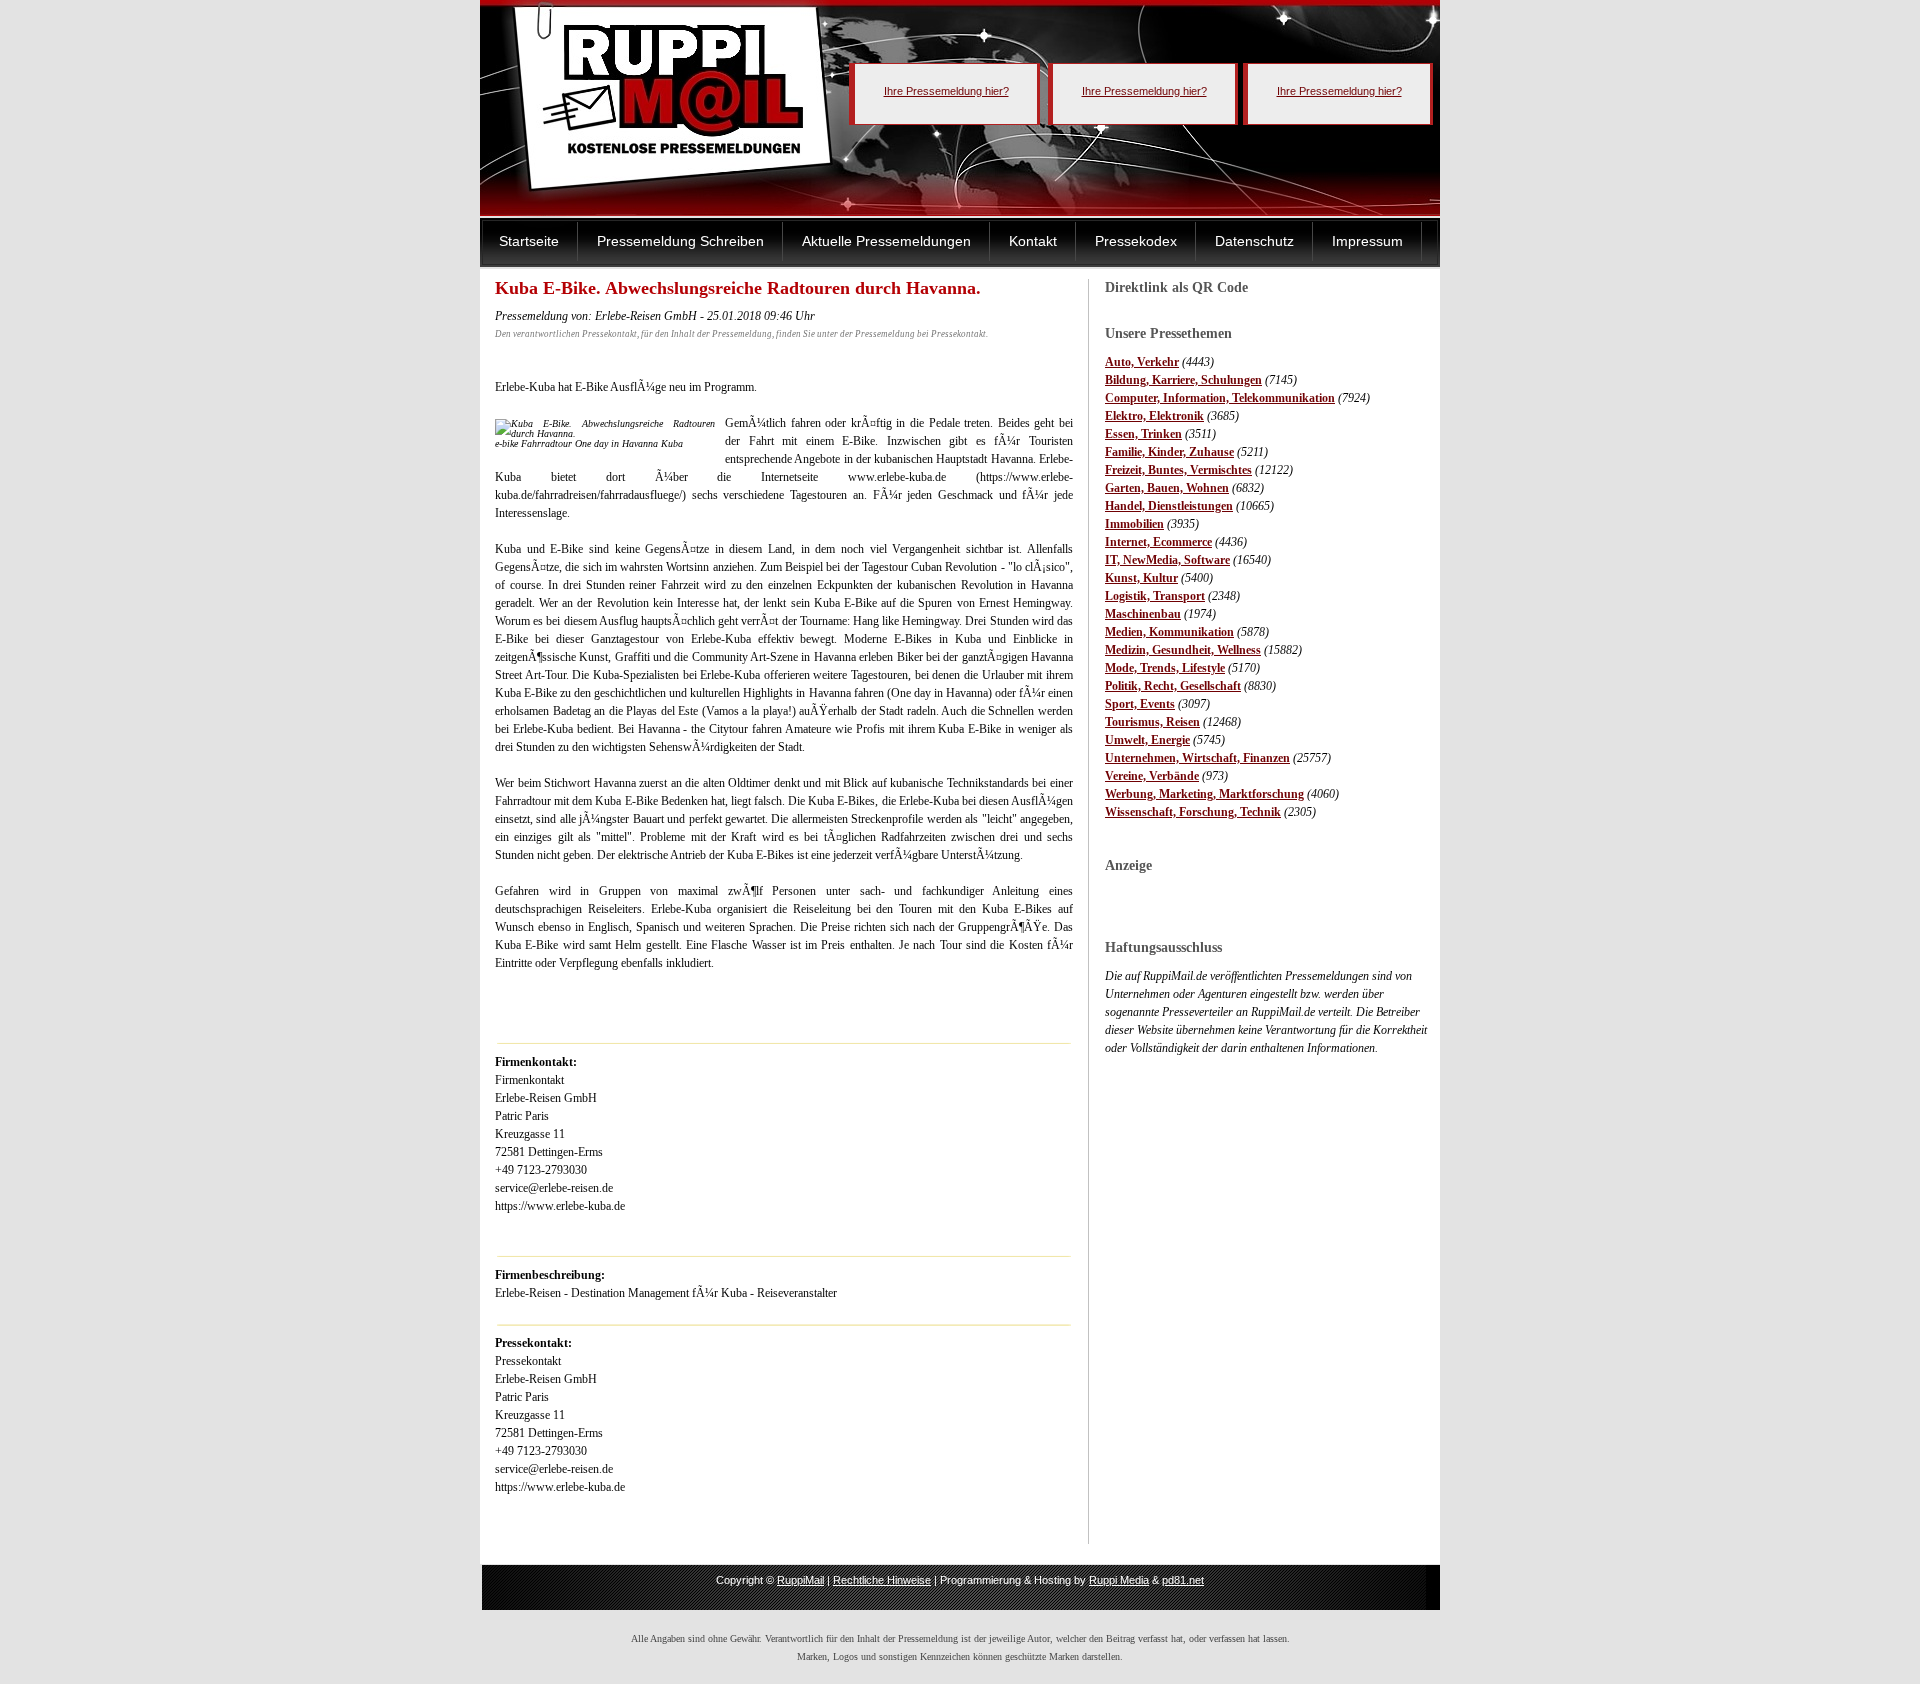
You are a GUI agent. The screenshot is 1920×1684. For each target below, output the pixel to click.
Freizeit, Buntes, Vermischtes (1178, 470)
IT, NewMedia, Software (1167, 560)
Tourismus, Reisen (1152, 722)
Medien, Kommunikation (1169, 632)
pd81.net (1183, 1580)
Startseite (529, 241)
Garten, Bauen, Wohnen (1167, 488)
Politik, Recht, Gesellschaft (1173, 686)
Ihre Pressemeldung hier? (946, 91)
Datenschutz (1254, 241)
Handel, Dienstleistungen (1169, 506)
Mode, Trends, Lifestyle (1165, 668)
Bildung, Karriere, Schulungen (1183, 380)
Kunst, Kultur (1141, 578)
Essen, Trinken (1143, 434)
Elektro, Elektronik (1154, 416)
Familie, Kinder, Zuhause (1169, 452)
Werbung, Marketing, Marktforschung (1204, 794)
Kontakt (1033, 241)
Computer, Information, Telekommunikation (1220, 398)
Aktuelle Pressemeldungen (886, 241)
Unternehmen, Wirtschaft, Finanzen (1197, 758)
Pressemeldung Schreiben (680, 241)
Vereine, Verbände (1152, 776)
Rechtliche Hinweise (882, 1580)
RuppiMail (800, 1580)
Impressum (1367, 241)
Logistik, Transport (1155, 596)
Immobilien (1134, 524)
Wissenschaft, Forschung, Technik (1193, 812)
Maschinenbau (1143, 614)
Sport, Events (1140, 704)
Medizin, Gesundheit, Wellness (1183, 650)
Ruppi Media (1119, 1580)
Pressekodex (1136, 241)
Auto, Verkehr (1142, 362)
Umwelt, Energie (1147, 740)
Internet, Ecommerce (1158, 542)
